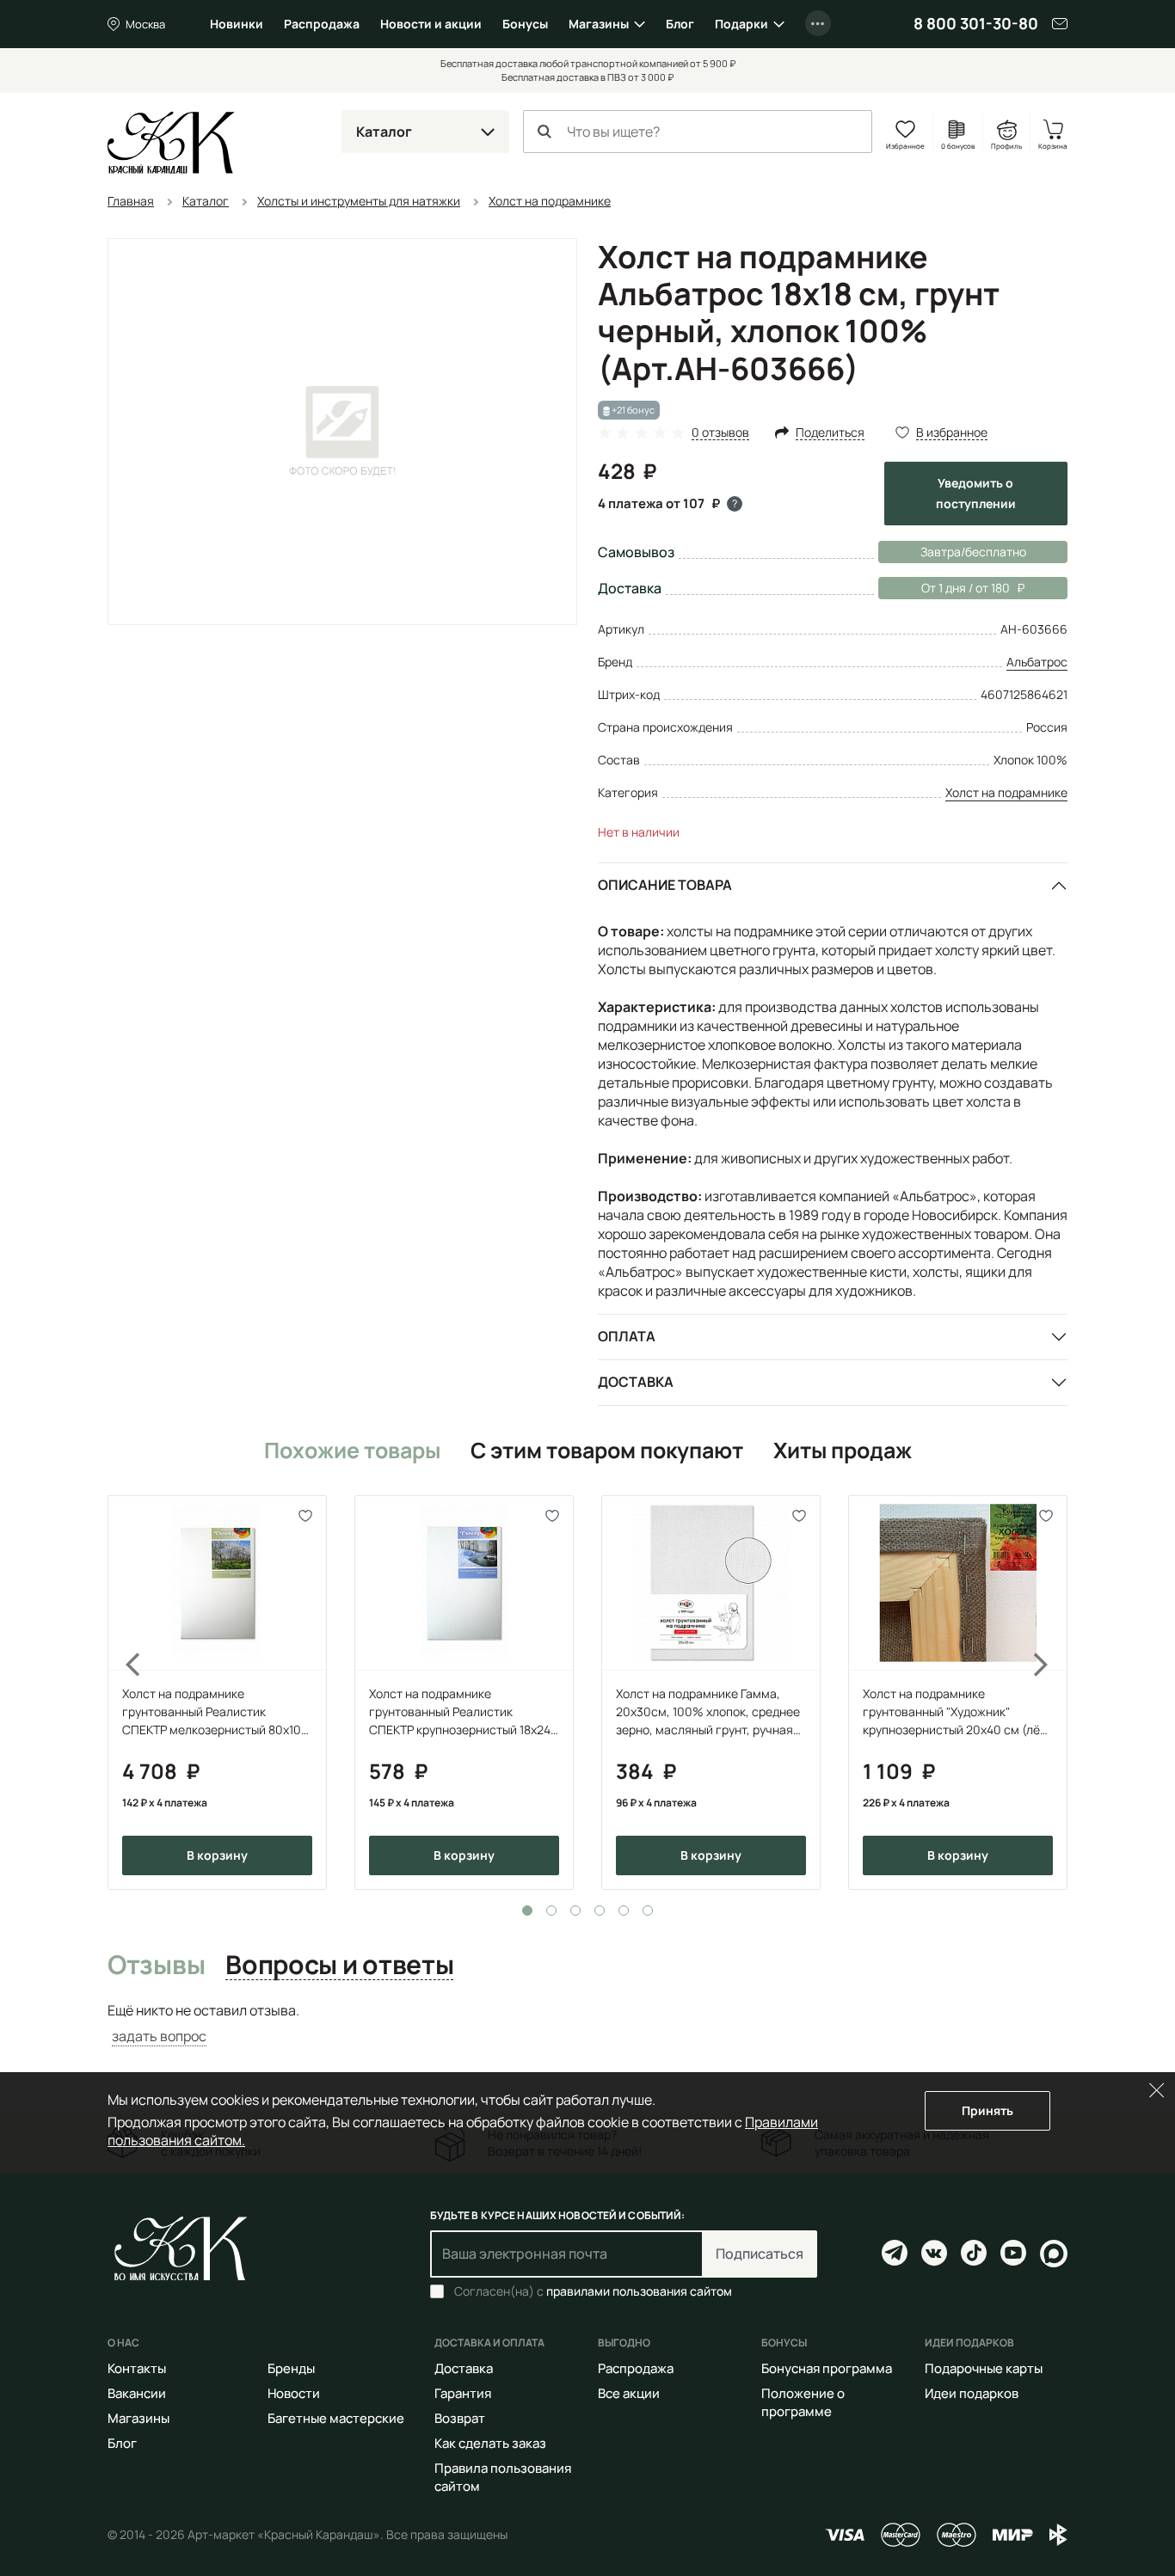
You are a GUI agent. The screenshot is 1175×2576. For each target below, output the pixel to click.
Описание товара (665, 885)
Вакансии (137, 2393)
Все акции (629, 2393)
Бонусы (525, 24)
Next (1052, 1693)
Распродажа (322, 24)
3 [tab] (575, 1911)
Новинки (237, 24)
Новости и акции (431, 24)
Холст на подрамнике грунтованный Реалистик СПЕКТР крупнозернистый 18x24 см (460, 1712)
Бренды (291, 2368)
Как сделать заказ (490, 2443)
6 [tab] (648, 1911)
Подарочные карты (984, 2368)
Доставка (636, 1382)
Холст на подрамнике (1006, 792)
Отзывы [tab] (156, 1966)
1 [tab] (527, 1911)
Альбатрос (1037, 662)
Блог (680, 24)
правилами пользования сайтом (639, 2291)
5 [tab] (624, 1911)
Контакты (137, 2368)
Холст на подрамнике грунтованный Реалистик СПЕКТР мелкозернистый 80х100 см (215, 1712)
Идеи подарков (972, 2393)
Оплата (627, 1336)
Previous (123, 1693)
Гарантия (463, 2393)
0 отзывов (720, 433)
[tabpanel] (217, 1693)
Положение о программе (803, 2402)
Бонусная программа (827, 2368)
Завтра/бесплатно (973, 552)
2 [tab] (551, 1911)
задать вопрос (159, 2036)
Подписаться (760, 2254)
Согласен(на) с (593, 2291)
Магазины (599, 24)
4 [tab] (600, 1911)
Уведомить (976, 493)
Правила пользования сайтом (503, 2477)
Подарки (741, 24)
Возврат (460, 2418)
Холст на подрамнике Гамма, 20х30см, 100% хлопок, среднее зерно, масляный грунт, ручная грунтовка (708, 1712)
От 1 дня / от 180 (944, 588)
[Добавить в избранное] (306, 1516)
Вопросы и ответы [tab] (339, 1966)
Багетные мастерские (336, 2418)
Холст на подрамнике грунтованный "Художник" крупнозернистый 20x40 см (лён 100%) (955, 1712)
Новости (294, 2393)
